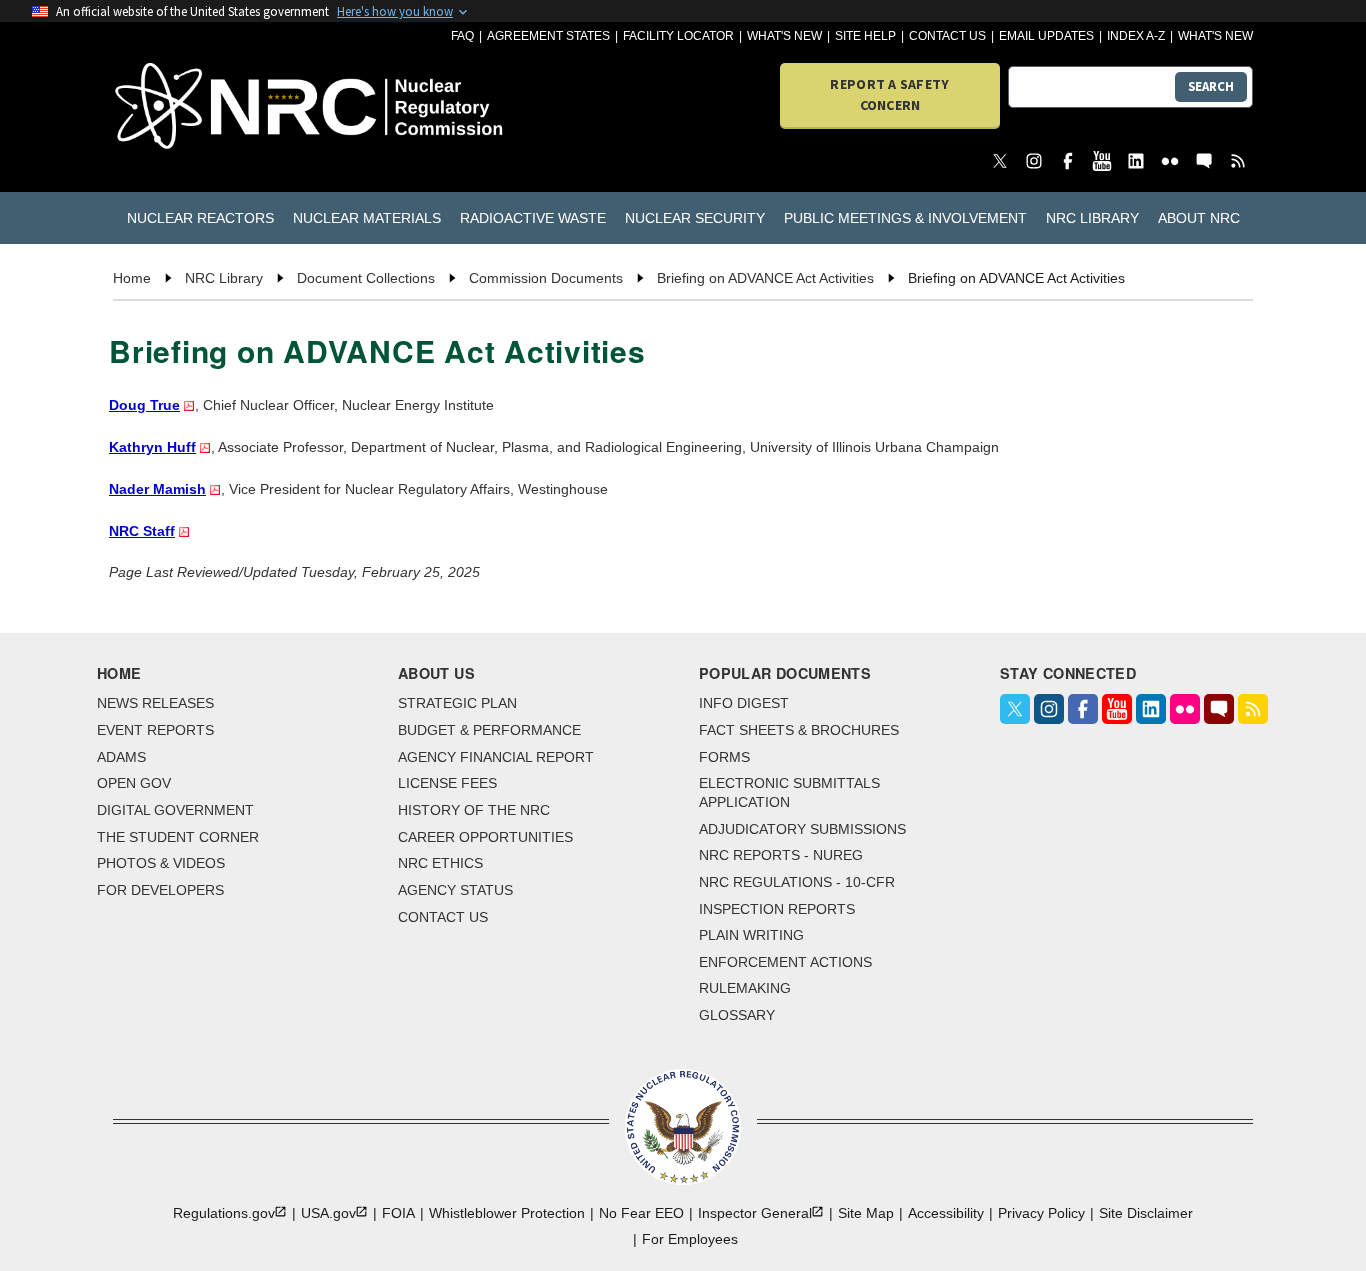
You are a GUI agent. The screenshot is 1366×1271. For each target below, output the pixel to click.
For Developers (160, 890)
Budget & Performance (489, 730)
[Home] (204, 107)
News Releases (155, 703)
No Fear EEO (641, 1213)
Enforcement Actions (785, 962)
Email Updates (1046, 36)
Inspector (755, 1213)
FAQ (462, 36)
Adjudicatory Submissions (802, 829)
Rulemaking (745, 988)
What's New (784, 36)
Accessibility (946, 1213)
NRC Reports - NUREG (781, 855)
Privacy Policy (1041, 1213)
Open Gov (134, 783)
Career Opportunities (485, 837)
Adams (121, 757)
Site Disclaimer (1146, 1213)
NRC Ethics (440, 863)
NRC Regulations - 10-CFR (797, 882)
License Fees (447, 783)
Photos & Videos (161, 863)
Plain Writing (751, 935)
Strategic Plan (457, 703)
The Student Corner (178, 837)
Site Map (866, 1213)
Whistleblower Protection (507, 1213)
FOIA (398, 1213)
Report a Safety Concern (889, 94)
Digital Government (175, 810)
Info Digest (744, 703)
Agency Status (455, 890)
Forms (724, 757)
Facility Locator (678, 36)
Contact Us (947, 36)
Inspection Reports (777, 909)
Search (1211, 86)
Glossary (737, 1015)
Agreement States (548, 36)
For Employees (690, 1239)
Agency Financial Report (496, 757)
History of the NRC (474, 810)
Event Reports (155, 730)
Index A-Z (1136, 36)
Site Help (865, 36)
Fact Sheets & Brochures (799, 730)
